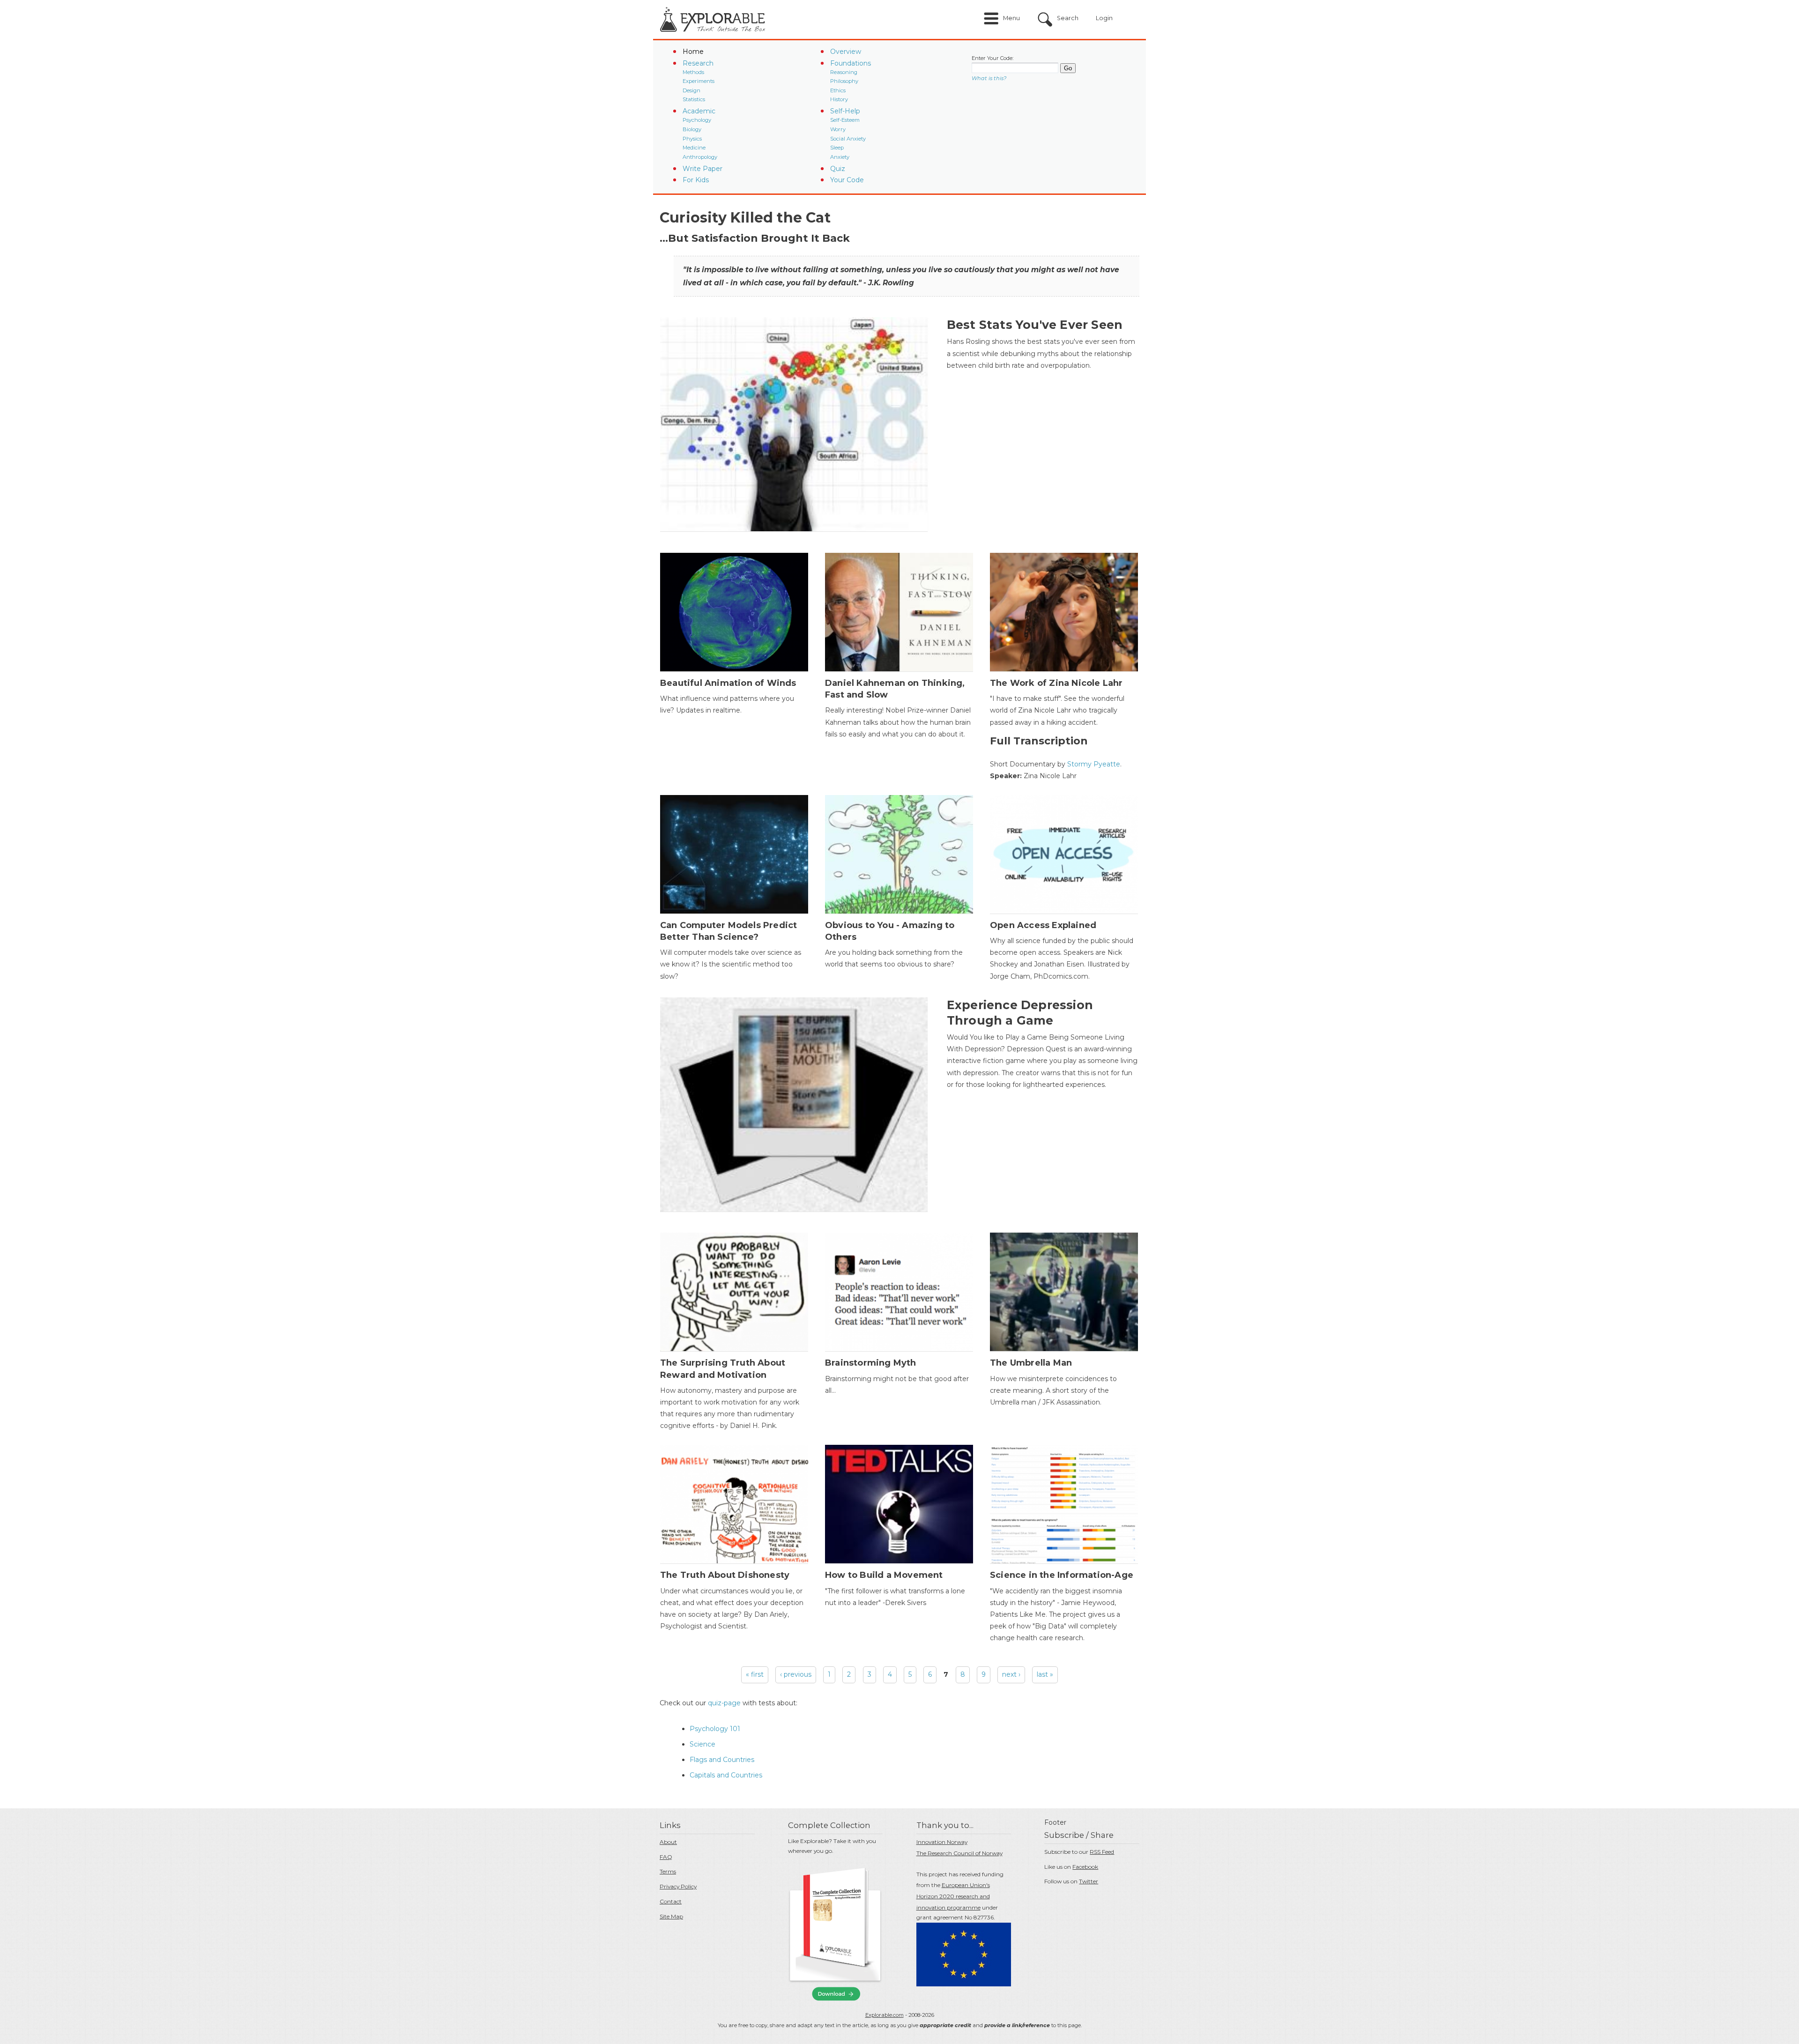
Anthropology (700, 157)
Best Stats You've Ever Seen (1035, 325)
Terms (668, 1871)
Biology (692, 129)
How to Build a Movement (884, 1575)
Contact (671, 1901)
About (668, 1842)
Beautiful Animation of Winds (728, 683)
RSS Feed (1102, 1852)
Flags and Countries (722, 1760)
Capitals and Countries (726, 1775)
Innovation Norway (942, 1842)
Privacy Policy (678, 1886)
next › (1011, 1674)
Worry (838, 129)
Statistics (694, 99)
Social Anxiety (848, 139)
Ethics (838, 90)
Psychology (697, 120)
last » (1045, 1674)
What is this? (989, 78)
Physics (692, 139)
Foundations (851, 63)
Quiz (838, 169)
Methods (693, 72)
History (839, 99)
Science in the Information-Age (1062, 1575)
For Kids (696, 180)
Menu (1011, 18)
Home (693, 52)
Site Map (671, 1916)
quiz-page (724, 1703)
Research (698, 63)
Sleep (837, 148)
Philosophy (844, 81)
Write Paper (703, 169)
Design (691, 90)
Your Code (847, 180)
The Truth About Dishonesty (725, 1575)
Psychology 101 (715, 1729)
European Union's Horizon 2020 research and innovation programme (953, 1896)
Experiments (699, 81)
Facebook (1085, 1867)
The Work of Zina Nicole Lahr (1056, 683)
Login (1104, 18)
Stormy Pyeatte (1094, 764)
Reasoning (844, 72)
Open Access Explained (1043, 925)
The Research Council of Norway (959, 1853)
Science (703, 1744)
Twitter (1089, 1881)
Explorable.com (885, 2015)
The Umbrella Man (1031, 1363)
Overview (846, 52)
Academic (699, 111)
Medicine (694, 148)
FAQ (666, 1857)
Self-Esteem (845, 120)
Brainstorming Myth (871, 1363)
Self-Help (845, 111)
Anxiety (840, 157)
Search (1068, 18)
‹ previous (796, 1674)
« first (755, 1674)
